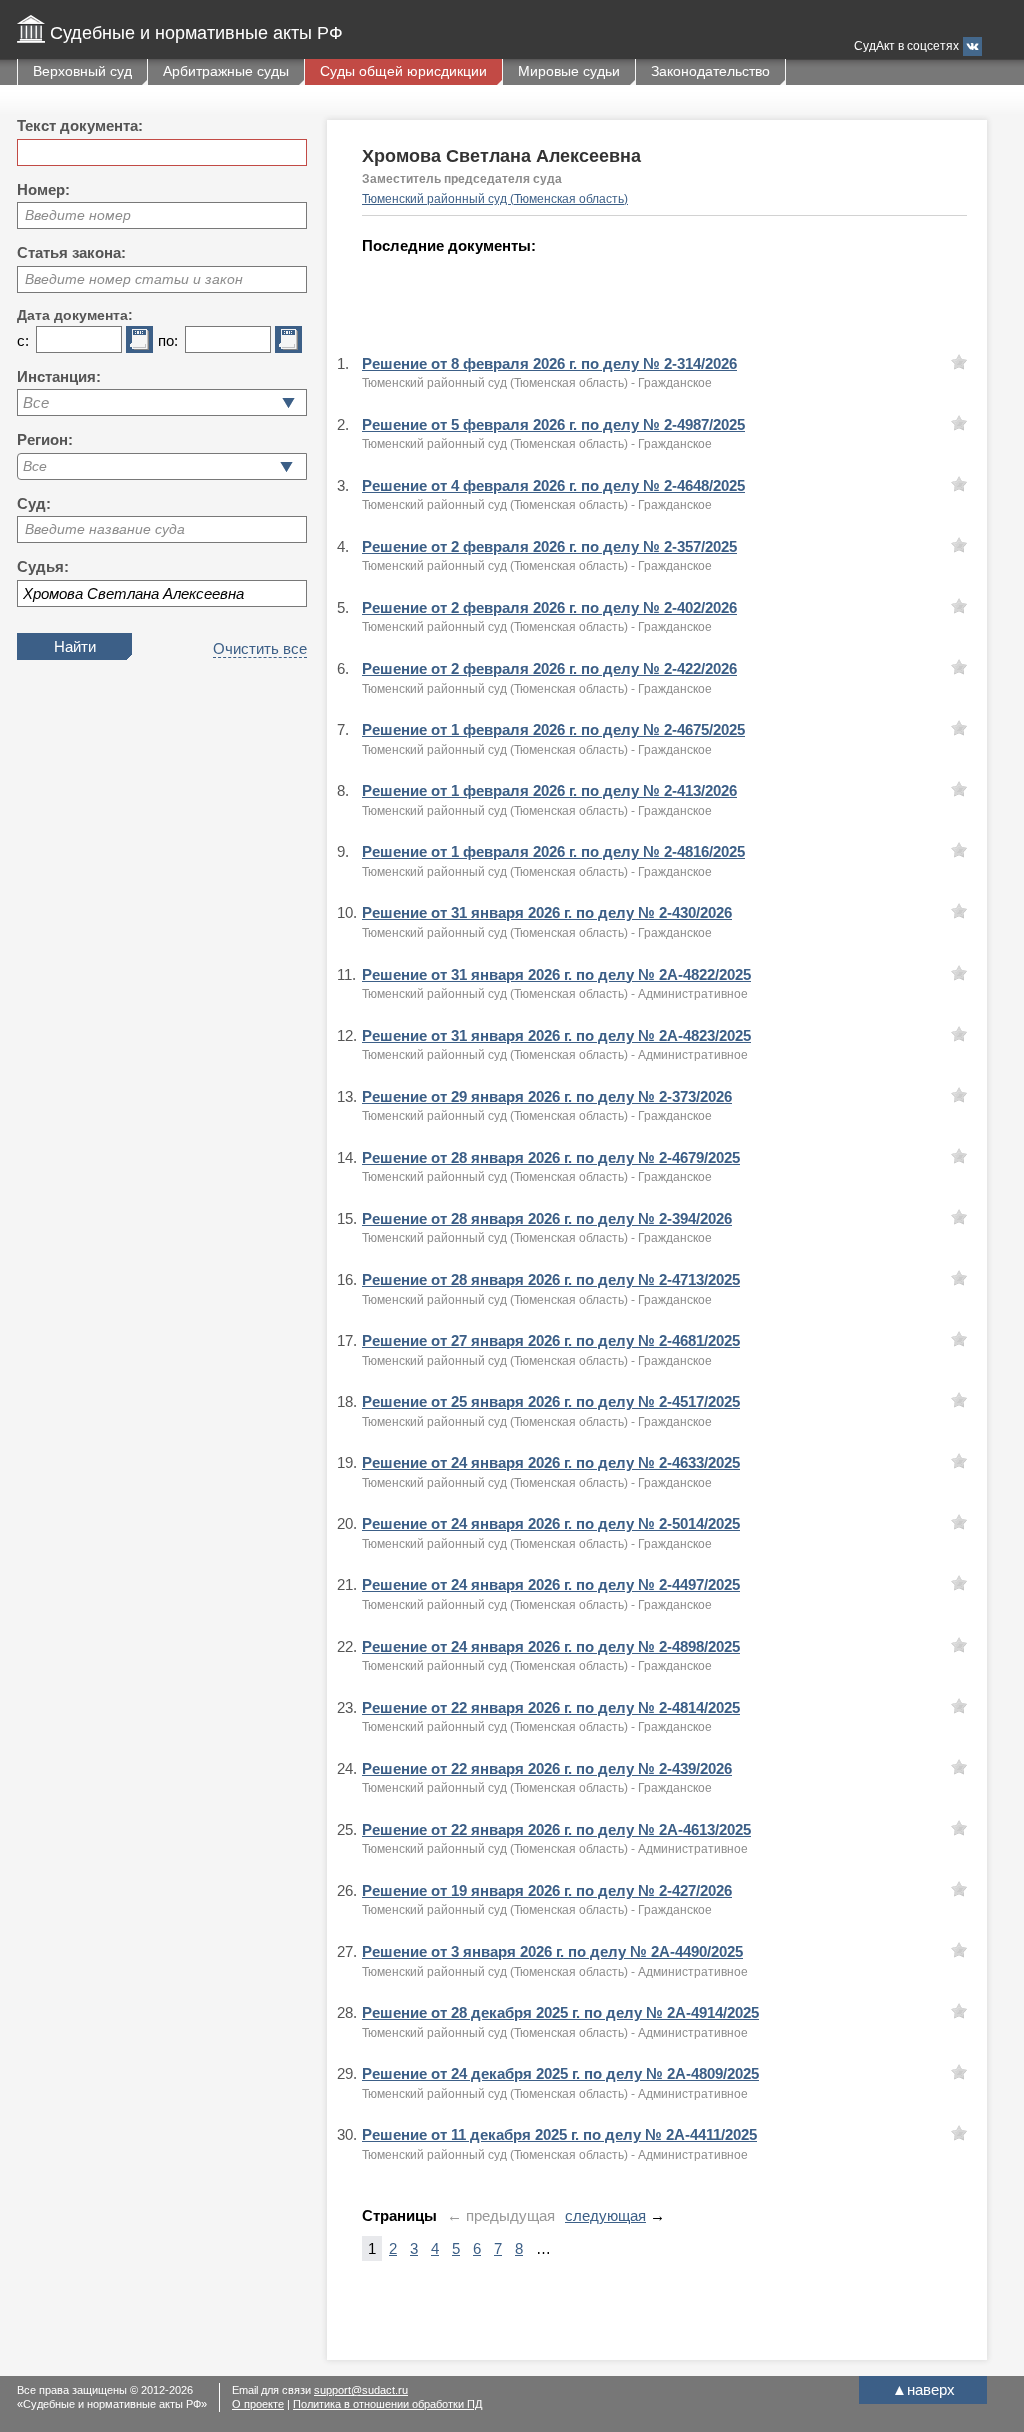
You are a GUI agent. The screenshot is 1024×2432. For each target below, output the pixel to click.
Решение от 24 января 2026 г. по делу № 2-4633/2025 (551, 1462)
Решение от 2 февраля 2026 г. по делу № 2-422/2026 (549, 668)
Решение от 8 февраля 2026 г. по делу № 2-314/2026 (549, 363)
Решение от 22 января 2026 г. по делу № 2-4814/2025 (551, 1707)
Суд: (34, 503)
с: (23, 340)
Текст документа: (80, 125)
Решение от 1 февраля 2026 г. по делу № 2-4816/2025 (553, 851)
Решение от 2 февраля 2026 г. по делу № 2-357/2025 (549, 546)
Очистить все (260, 648)
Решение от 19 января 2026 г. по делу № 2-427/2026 (547, 1890)
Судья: (43, 566)
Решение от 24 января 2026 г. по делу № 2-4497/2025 (551, 1584)
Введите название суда (105, 529)
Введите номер (78, 215)
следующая (605, 2215)
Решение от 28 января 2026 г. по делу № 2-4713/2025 (551, 1279)
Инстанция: (59, 376)
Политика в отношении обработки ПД (387, 2404)
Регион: (45, 439)
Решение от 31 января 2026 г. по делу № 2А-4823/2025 (556, 1035)
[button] (286, 466)
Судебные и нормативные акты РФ (196, 33)
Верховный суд (82, 71)
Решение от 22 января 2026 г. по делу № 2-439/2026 (547, 1768)
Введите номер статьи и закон (134, 279)
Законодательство (710, 71)
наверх (923, 2389)
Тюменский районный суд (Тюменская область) (495, 199)
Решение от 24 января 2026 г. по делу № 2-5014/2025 (551, 1523)
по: (168, 340)
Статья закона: (71, 252)
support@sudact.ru (361, 2390)
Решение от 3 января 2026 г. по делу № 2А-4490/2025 (552, 1951)
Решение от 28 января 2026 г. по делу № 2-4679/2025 (551, 1157)
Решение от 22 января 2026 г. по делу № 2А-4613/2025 (556, 1829)
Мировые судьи (569, 71)
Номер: (43, 189)
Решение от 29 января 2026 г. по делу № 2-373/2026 (547, 1096)
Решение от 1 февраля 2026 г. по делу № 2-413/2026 (549, 790)
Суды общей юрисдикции (403, 71)
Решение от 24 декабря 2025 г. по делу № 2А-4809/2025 (560, 2073)
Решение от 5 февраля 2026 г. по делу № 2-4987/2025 (553, 424)
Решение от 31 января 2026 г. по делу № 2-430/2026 (547, 912)
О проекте (258, 2404)
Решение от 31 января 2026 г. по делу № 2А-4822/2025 (556, 974)
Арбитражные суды (226, 71)
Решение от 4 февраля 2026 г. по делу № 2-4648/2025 (553, 485)
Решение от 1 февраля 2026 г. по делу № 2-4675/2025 (553, 729)
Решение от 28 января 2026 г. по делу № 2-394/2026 (547, 1218)
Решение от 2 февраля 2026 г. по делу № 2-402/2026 (549, 607)
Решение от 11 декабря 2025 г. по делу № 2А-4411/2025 (559, 2134)
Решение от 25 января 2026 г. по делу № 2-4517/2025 (551, 1401)
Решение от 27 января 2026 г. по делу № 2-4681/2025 (551, 1340)
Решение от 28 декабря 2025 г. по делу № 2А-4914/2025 (560, 2012)
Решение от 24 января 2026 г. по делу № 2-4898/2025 (551, 1646)
